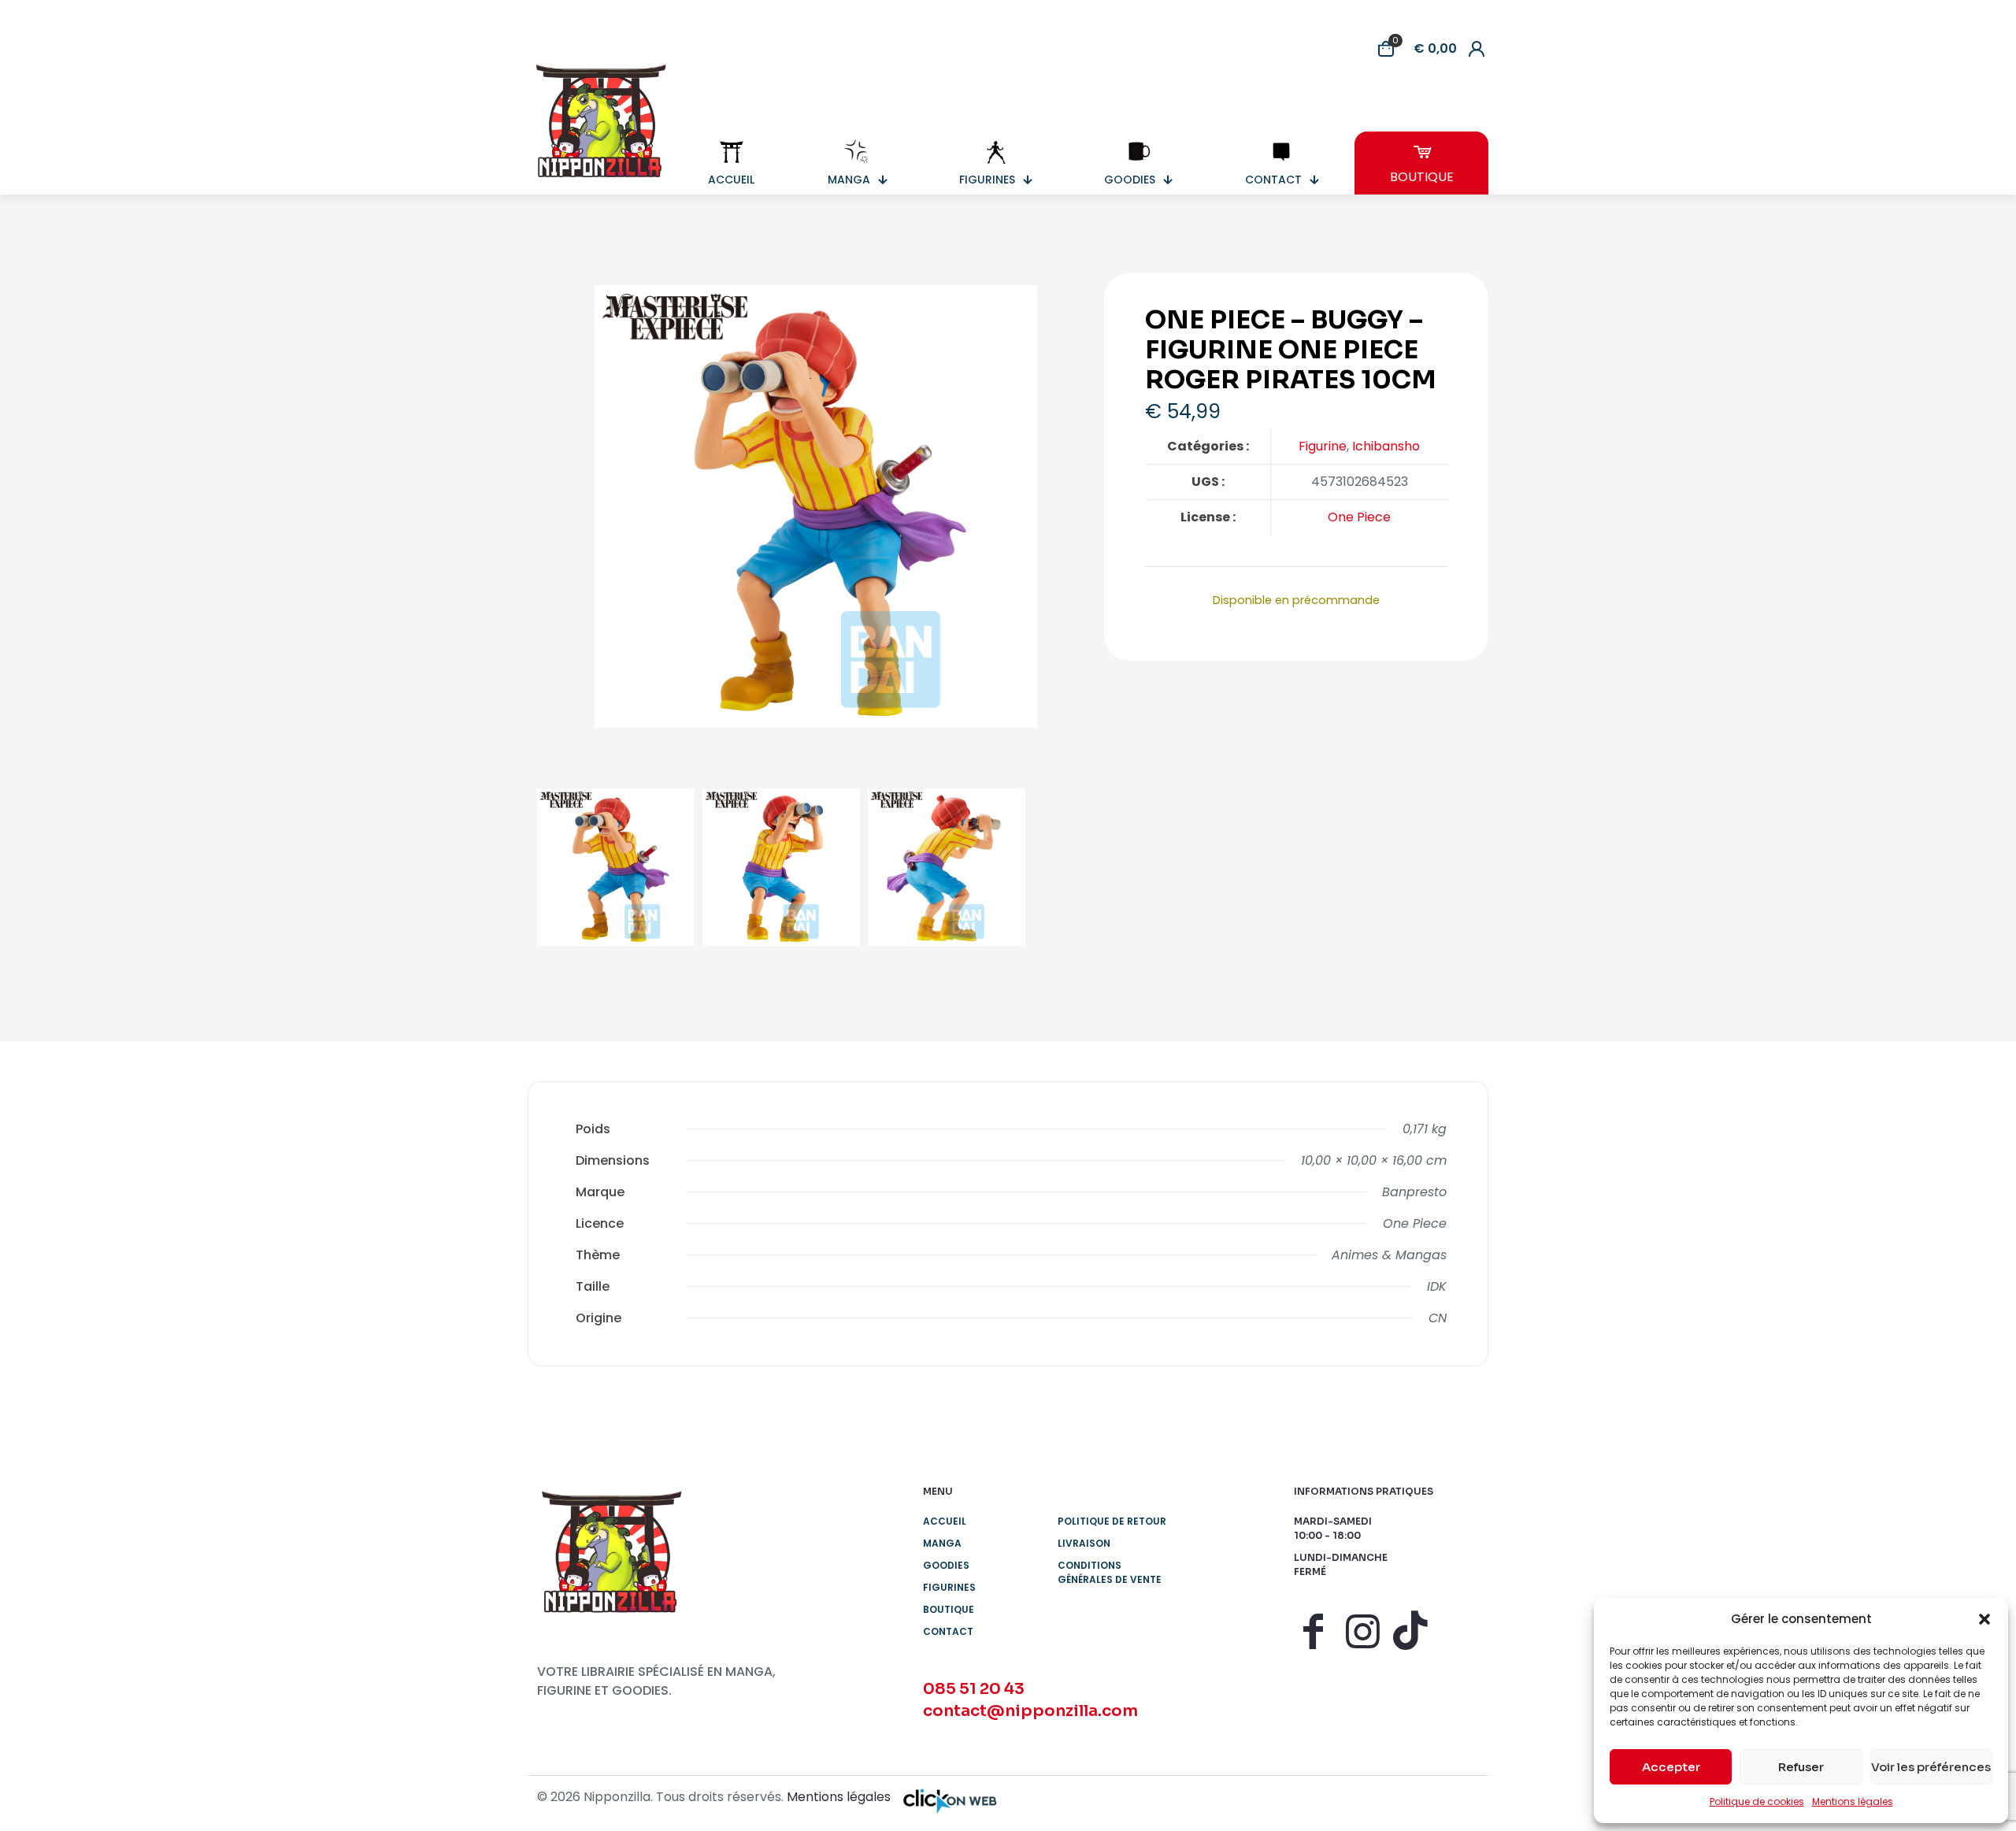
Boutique (949, 1609)
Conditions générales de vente (1110, 1572)
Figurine (1323, 446)
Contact (948, 1631)
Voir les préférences (1931, 1767)
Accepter (1671, 1767)
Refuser (1801, 1767)
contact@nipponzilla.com (1030, 1711)
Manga (942, 1543)
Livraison (1084, 1543)
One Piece (1359, 517)
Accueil (945, 1521)
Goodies (946, 1565)
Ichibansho (1386, 446)
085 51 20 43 (974, 1689)
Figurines (949, 1587)
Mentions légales (1853, 1801)
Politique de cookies (1757, 1801)
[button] (1984, 1619)
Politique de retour (1112, 1521)
